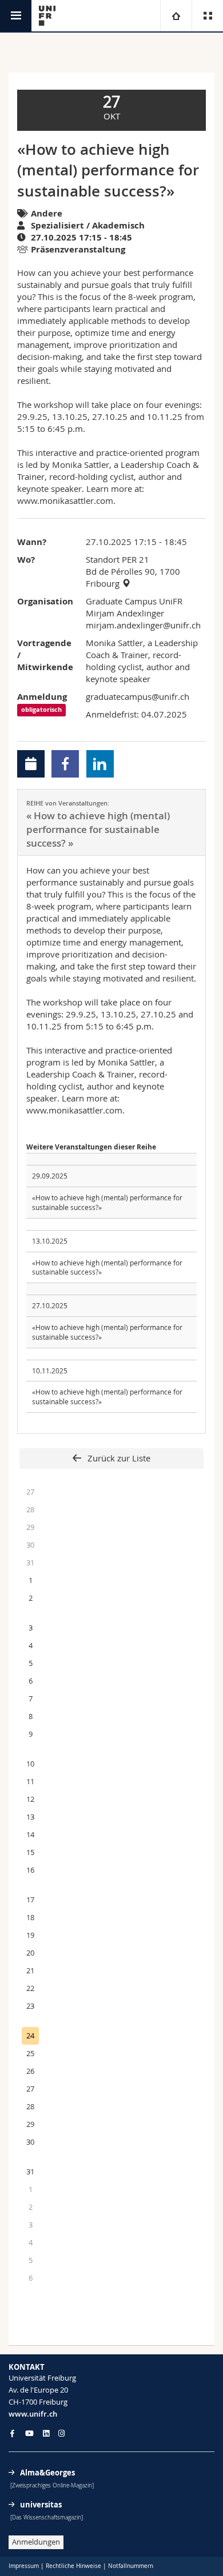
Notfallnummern (131, 2566)
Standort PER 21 (118, 559)
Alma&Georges (47, 2473)
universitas (41, 2505)
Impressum (24, 2566)
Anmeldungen (36, 2542)
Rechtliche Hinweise (73, 2566)
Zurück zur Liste (118, 1458)
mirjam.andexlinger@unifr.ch (143, 625)
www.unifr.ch (33, 2414)
